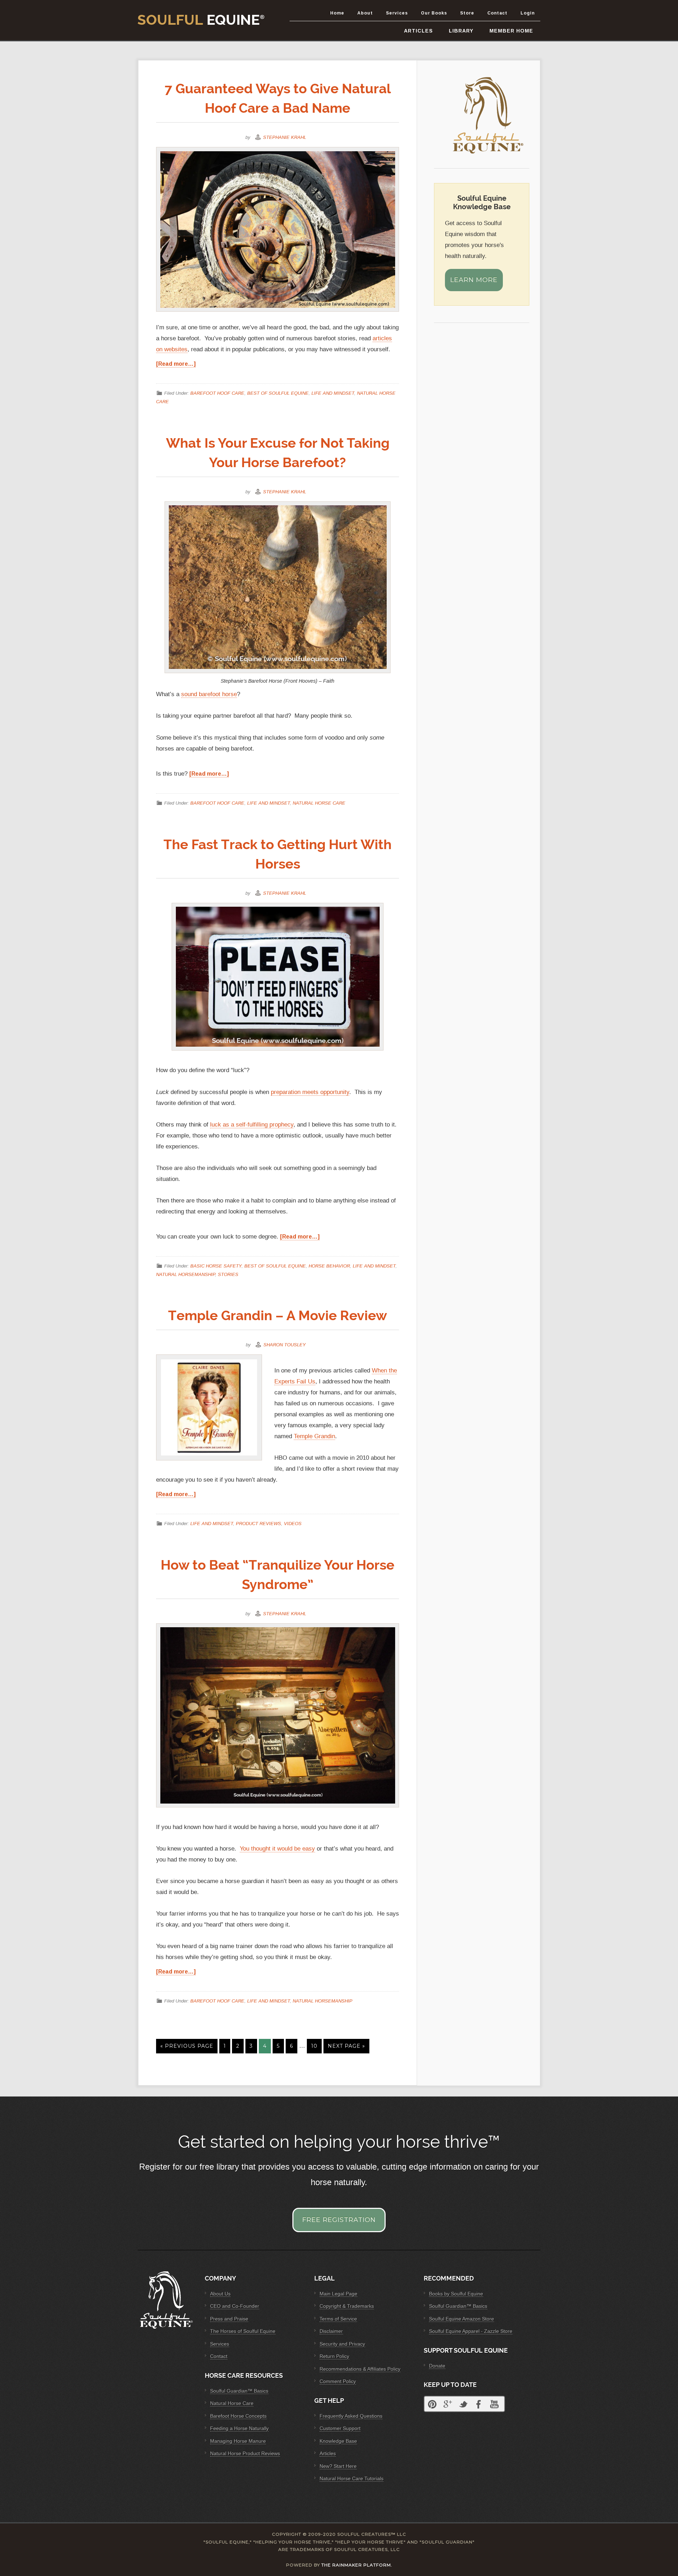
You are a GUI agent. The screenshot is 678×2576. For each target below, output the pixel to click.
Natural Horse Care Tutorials (352, 2478)
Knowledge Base (338, 2441)
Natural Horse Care (319, 803)
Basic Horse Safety (216, 1266)
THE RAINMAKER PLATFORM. (357, 2565)
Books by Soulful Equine (456, 2294)
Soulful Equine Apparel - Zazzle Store (471, 2331)
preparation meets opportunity (310, 1092)
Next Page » (346, 2046)
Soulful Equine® (201, 20)
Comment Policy (338, 2381)
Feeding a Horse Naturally (239, 2428)
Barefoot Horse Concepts (238, 2416)
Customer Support (340, 2428)
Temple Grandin (314, 1436)
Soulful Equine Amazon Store (462, 2319)
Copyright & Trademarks (347, 2306)
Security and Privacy (342, 2344)
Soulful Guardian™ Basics (239, 2391)
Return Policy (334, 2356)
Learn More (474, 280)
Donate (437, 2366)
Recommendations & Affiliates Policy (360, 2369)
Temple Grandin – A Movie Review (278, 1315)
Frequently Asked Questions (351, 2416)
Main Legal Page (338, 2294)
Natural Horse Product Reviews (245, 2453)
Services (220, 2344)
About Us (220, 2294)
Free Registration (339, 2220)
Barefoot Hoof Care (217, 393)
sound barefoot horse (209, 694)
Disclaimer (331, 2331)
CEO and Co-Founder (235, 2306)
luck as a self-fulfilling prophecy (252, 1125)
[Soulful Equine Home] (489, 156)
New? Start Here (338, 2466)
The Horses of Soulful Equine (243, 2331)
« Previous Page (187, 2046)
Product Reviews (258, 1523)
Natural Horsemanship (186, 1274)
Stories (228, 1274)
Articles (328, 2453)
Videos (293, 1523)
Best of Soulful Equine (278, 393)
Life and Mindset (333, 393)
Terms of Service (338, 2319)
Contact (219, 2356)
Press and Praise (229, 2319)
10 (314, 2046)
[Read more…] (176, 364)
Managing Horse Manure (238, 2441)
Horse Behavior (329, 1266)
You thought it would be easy (277, 1849)
